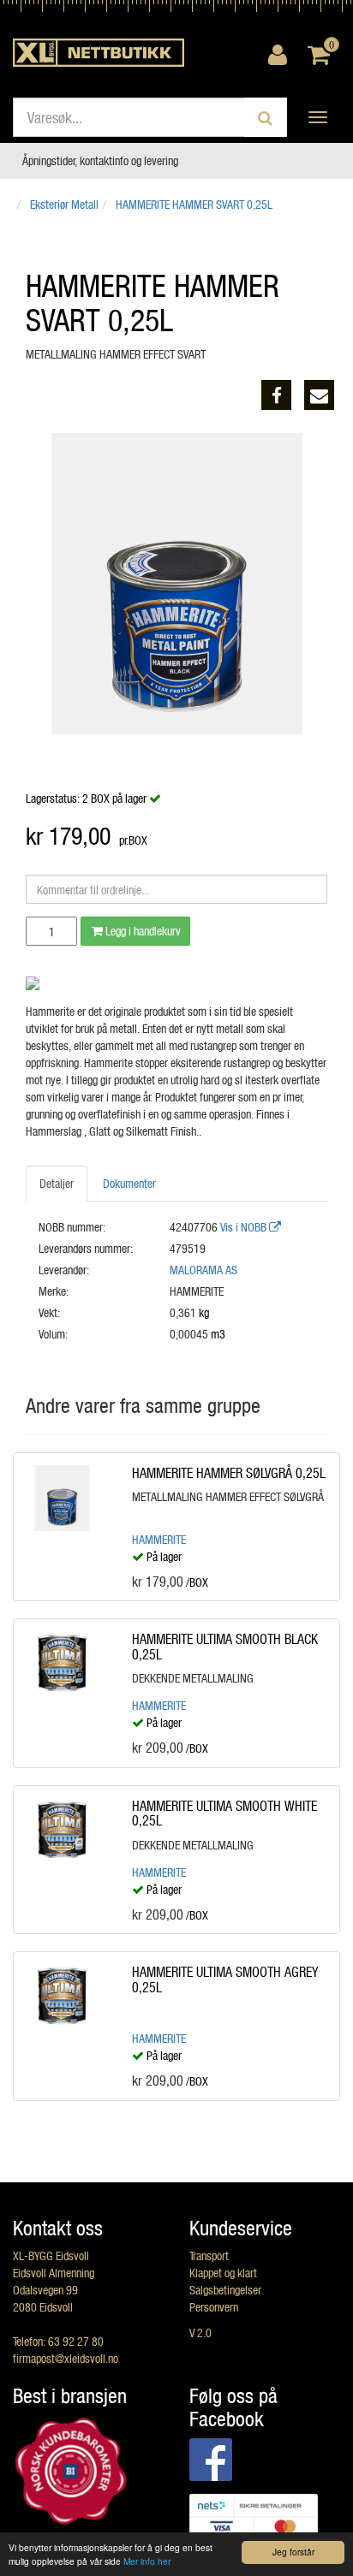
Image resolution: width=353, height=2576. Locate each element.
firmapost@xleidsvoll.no (66, 2358)
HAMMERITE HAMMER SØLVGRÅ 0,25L (229, 1472)
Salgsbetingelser (225, 2290)
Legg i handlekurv (142, 931)
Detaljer (57, 1183)
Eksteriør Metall (64, 204)
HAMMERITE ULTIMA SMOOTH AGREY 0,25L (225, 1979)
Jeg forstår (293, 2552)
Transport (209, 2255)
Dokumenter (129, 1183)
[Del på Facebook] (276, 395)
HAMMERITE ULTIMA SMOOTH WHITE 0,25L (224, 1813)
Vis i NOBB (245, 1227)
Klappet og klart (223, 2273)
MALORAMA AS (203, 1270)
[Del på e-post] (319, 395)
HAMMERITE (159, 1539)
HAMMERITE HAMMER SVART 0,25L (194, 204)
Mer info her (147, 2561)
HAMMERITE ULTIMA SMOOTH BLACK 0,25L (225, 1646)
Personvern (214, 2307)
